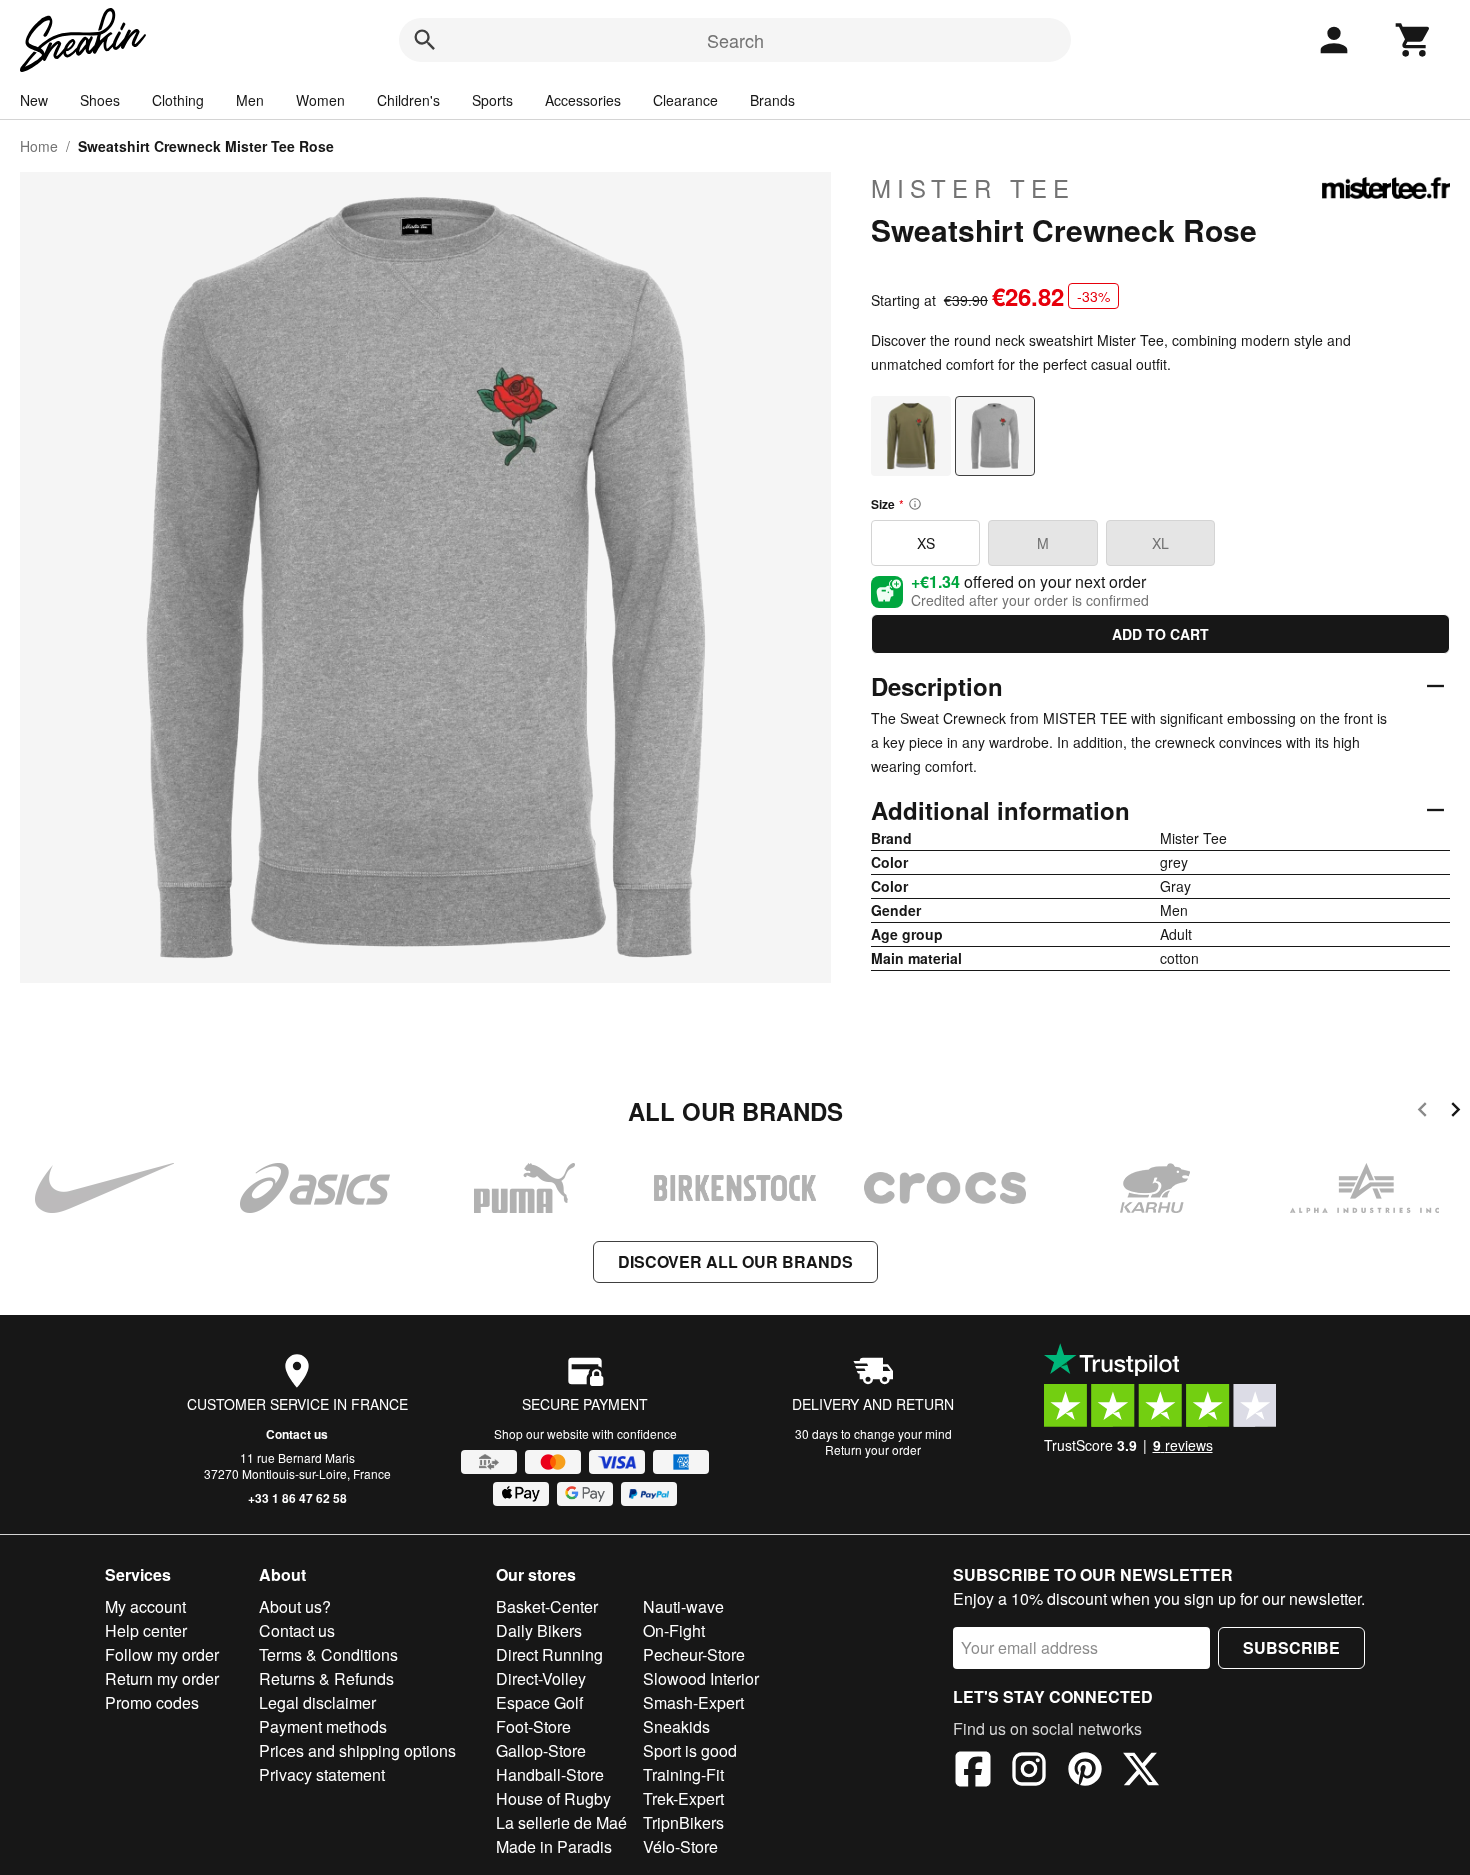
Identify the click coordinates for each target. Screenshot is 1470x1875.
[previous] (1422, 1112)
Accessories (583, 100)
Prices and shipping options (357, 1750)
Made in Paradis (554, 1846)
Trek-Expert (683, 1798)
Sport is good (690, 1750)
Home (39, 146)
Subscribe (1291, 1647)
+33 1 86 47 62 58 (297, 1498)
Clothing (178, 100)
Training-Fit (683, 1774)
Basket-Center (547, 1606)
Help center (146, 1630)
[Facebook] (973, 1772)
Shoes (100, 100)
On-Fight (674, 1630)
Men (250, 100)
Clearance (685, 100)
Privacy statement (322, 1774)
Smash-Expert (693, 1702)
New (34, 100)
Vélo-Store (680, 1846)
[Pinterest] (1085, 1772)
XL (1160, 543)
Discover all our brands (735, 1261)
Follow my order (162, 1654)
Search (735, 40)
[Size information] (915, 504)
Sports (492, 100)
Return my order (162, 1678)
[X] (1141, 1772)
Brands (772, 100)
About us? (295, 1606)
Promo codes (152, 1702)
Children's (408, 100)
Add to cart (1160, 634)
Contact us (297, 1434)
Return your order (873, 1449)
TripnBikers (683, 1822)
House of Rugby (553, 1798)
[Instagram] (1029, 1772)
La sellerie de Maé (561, 1822)
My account (145, 1606)
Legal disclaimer (317, 1702)
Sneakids (676, 1726)
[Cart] (1414, 40)
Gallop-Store (541, 1750)
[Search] (425, 40)
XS (926, 543)
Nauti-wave (683, 1606)
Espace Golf (539, 1702)
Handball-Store (550, 1774)
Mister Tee (973, 188)
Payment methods (323, 1726)
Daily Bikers (539, 1630)
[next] (1455, 1112)
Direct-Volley (541, 1678)
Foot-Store (533, 1726)
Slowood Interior (701, 1678)
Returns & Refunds (326, 1678)
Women (320, 100)
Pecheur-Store (694, 1654)
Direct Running (549, 1654)
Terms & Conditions (328, 1654)
